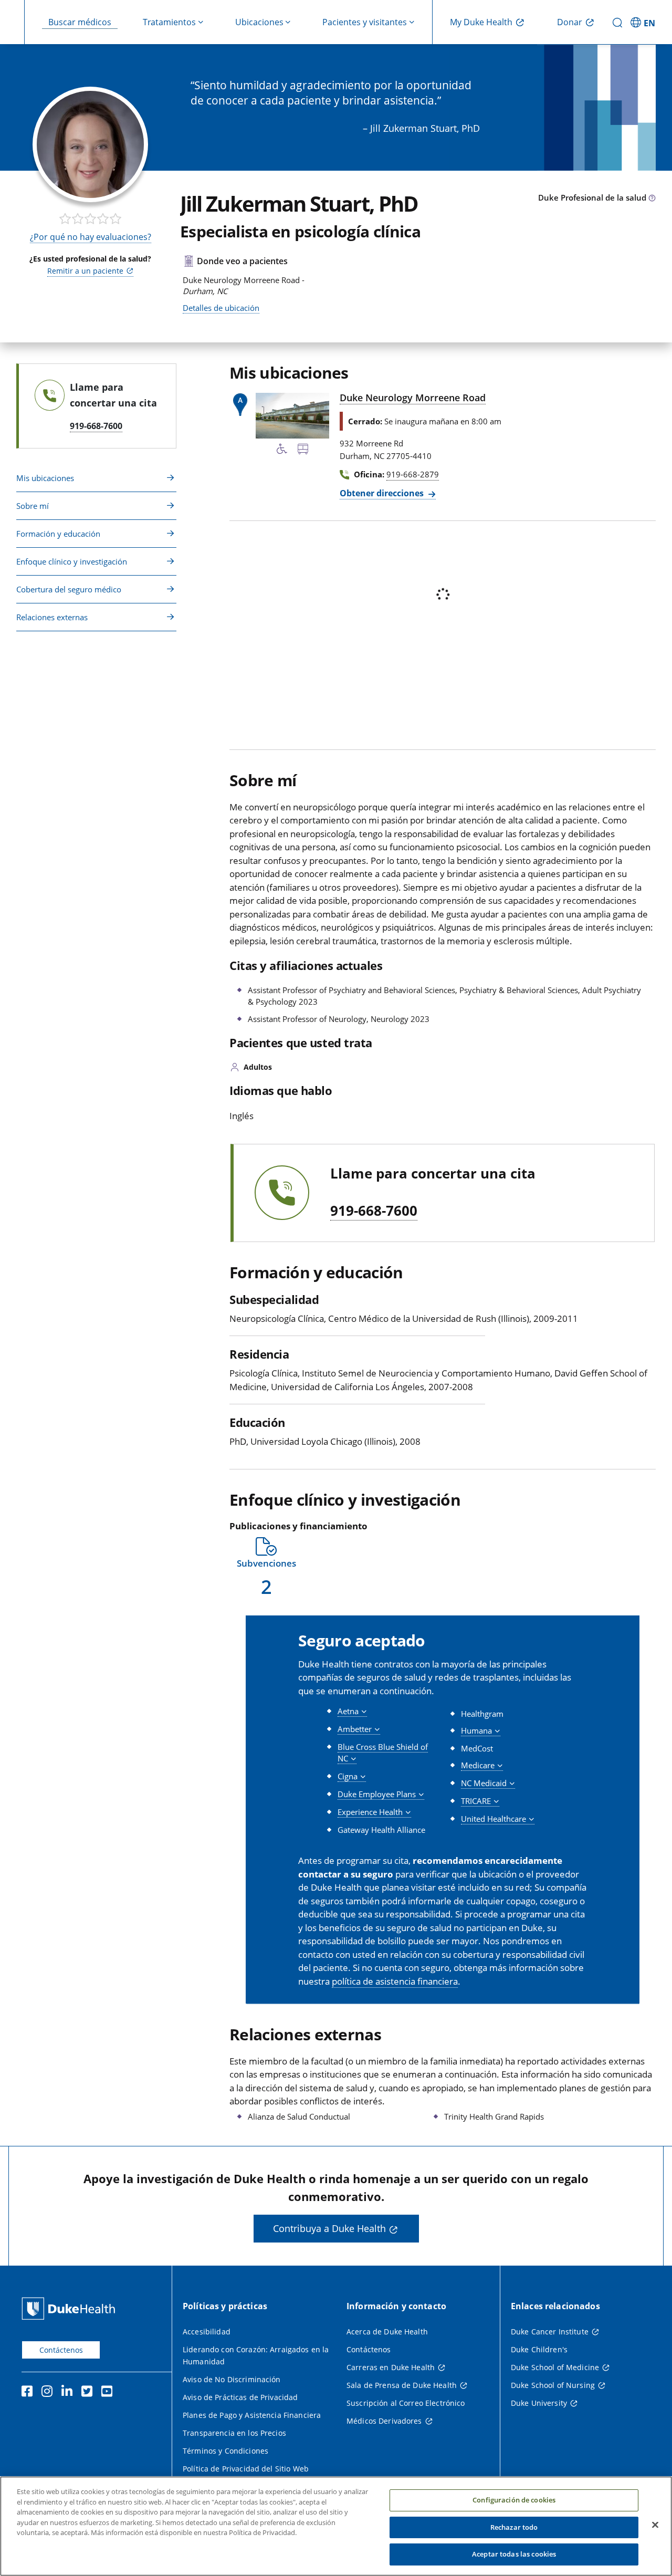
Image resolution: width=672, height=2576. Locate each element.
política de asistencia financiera (395, 1981)
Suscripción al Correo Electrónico (406, 2403)
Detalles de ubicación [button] (221, 308)
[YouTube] (109, 2393)
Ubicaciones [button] (259, 22)
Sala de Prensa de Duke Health (402, 2385)
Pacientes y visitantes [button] (365, 22)
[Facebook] (29, 2393)
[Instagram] (49, 2393)
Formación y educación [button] (58, 534)
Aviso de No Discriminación (232, 2379)
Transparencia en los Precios (234, 2433)
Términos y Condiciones (225, 2451)
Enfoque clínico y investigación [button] (72, 561)
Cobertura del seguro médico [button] (69, 589)
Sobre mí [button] (33, 506)
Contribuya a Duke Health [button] (329, 2228)
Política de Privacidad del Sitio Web (246, 2469)
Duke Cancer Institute (550, 2332)
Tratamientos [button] (169, 22)
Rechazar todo (514, 2527)
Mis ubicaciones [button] (45, 478)
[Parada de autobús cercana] (303, 451)
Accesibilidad (207, 2332)
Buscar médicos (80, 22)
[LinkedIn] (69, 2393)
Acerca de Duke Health (387, 2332)
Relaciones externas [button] (52, 617)
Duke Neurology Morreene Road (413, 398)
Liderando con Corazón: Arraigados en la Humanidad (256, 2355)
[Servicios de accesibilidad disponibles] (282, 451)
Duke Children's (539, 2349)
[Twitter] (89, 2393)
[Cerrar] (655, 2525)
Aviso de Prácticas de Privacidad (240, 2397)
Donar (570, 22)
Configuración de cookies (514, 2500)
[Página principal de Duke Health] (71, 2308)
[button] (644, 22)
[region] (336, 2526)
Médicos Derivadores (384, 2421)
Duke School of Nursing (553, 2385)
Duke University (539, 2403)
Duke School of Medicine (555, 2367)
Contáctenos (61, 2350)
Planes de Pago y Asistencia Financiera (252, 2415)
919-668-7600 (374, 1211)
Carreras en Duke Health (391, 2367)
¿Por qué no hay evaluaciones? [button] (91, 237)
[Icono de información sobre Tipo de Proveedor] (652, 199)
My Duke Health (481, 22)
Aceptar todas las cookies (514, 2554)
